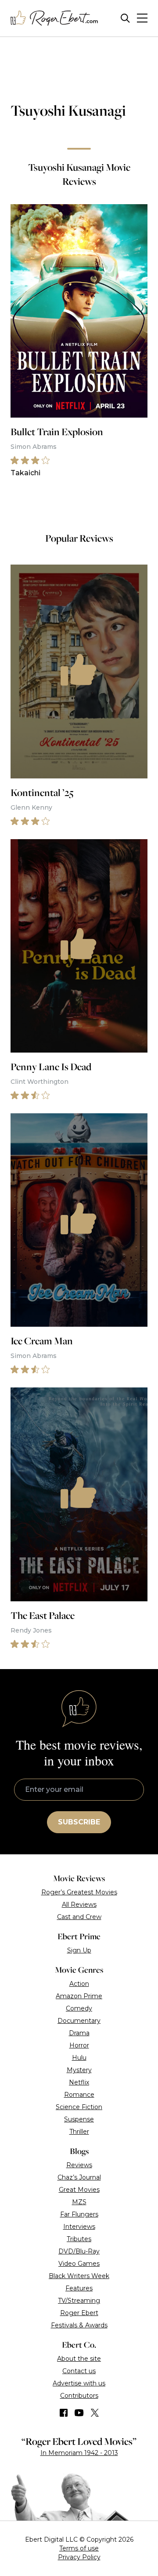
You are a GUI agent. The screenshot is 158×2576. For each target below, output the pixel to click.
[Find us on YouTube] (79, 2413)
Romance (79, 2095)
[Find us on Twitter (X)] (95, 2413)
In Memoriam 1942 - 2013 (79, 2453)
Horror (79, 2045)
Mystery (79, 2070)
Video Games (79, 2264)
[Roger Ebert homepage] (54, 18)
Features (79, 2288)
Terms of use (79, 2548)
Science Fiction (79, 2107)
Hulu (79, 2058)
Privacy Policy (79, 2557)
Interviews (79, 2227)
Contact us (79, 2371)
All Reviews (79, 1904)
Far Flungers (79, 2214)
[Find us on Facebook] (64, 2413)
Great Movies (79, 2190)
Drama (79, 2033)
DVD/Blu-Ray (79, 2251)
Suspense (79, 2119)
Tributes (79, 2239)
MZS (79, 2202)
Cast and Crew (79, 1917)
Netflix (79, 2082)
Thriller (79, 2132)
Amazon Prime (79, 1996)
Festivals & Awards (79, 2325)
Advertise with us (79, 2383)
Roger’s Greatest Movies (79, 1892)
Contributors (79, 2396)
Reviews (79, 2165)
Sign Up (79, 1950)
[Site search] (125, 18)
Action (79, 1984)
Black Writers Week (79, 2276)
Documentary (79, 2021)
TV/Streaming (79, 2301)
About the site (79, 2359)
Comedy (79, 2008)
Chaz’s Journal (79, 2177)
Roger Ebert (79, 2313)
